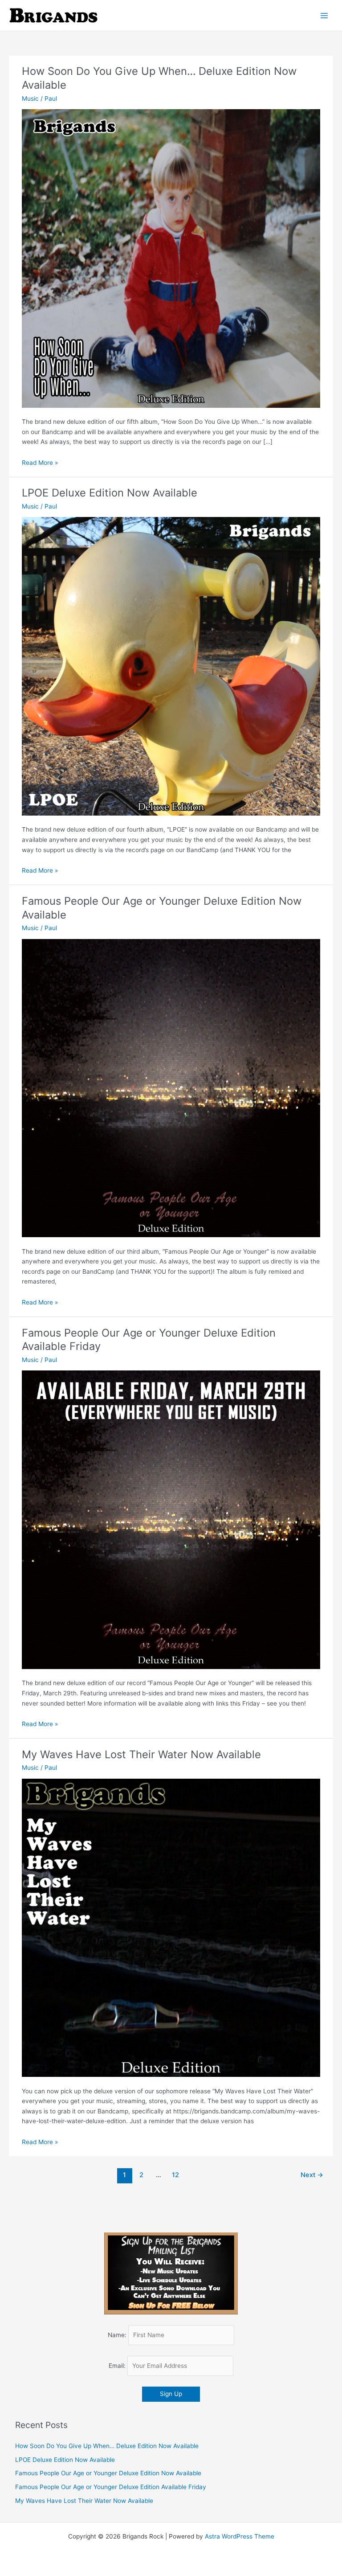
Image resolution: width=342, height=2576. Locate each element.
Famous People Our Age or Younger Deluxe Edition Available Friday (111, 2487)
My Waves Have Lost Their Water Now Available (141, 1754)
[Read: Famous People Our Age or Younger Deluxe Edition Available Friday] (171, 1519)
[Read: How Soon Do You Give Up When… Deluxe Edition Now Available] (171, 258)
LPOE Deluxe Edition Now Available (110, 493)
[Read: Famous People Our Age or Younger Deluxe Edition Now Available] (171, 1087)
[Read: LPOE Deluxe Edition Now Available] (171, 666)
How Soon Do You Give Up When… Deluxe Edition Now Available (107, 2446)
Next (312, 2175)
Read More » (40, 463)
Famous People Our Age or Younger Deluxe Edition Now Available (108, 2473)
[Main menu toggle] (324, 15)
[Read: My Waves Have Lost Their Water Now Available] (171, 1927)
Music (30, 98)
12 (175, 2175)
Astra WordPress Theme (240, 2536)
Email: (118, 2366)
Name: (117, 2335)
